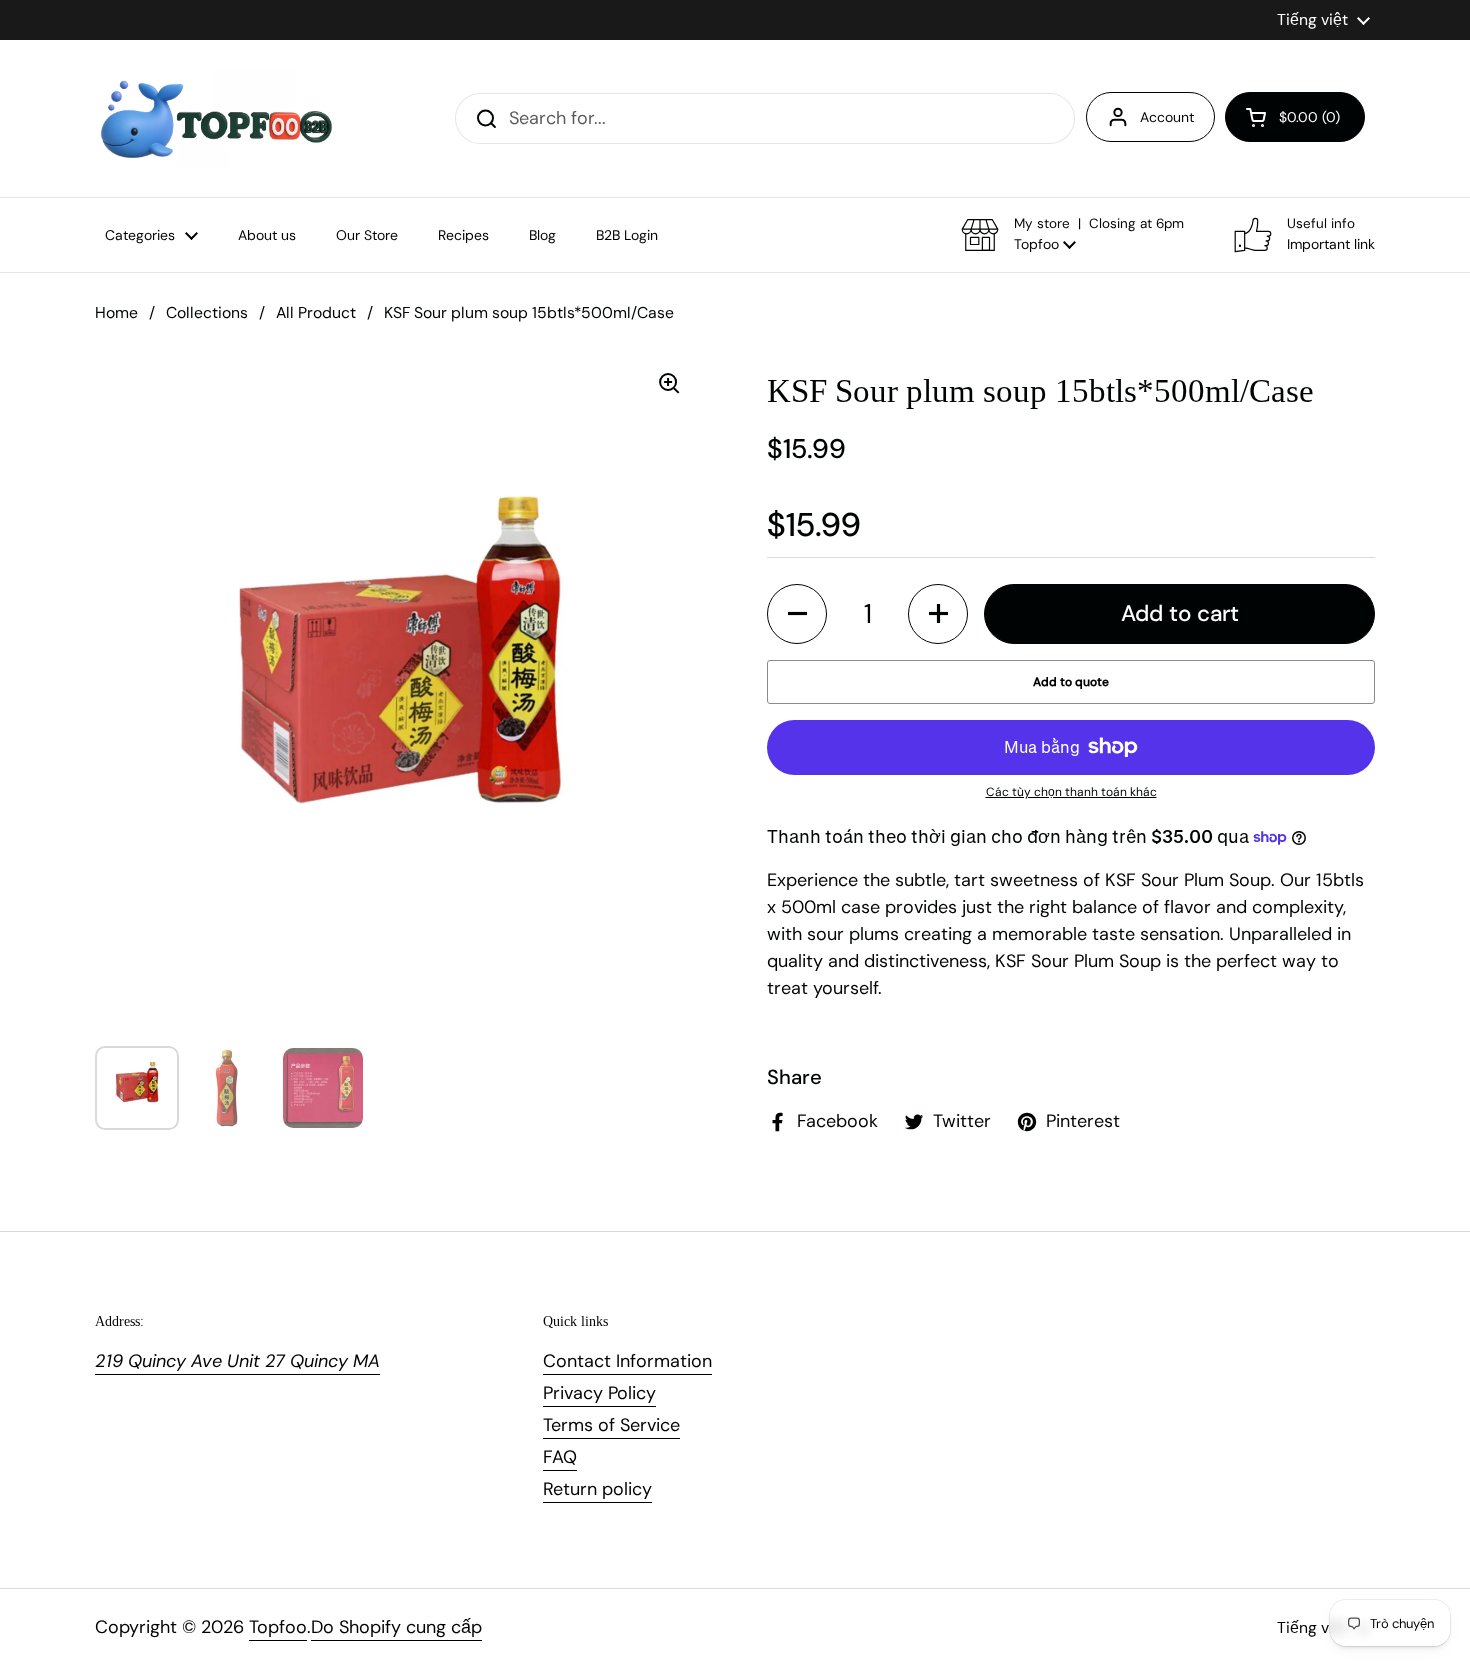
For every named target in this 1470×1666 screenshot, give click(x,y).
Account (1167, 117)
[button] (1295, 117)
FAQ (560, 1457)
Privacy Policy (599, 1393)
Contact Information (627, 1361)
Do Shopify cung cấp (396, 1627)
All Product (316, 312)
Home (116, 312)
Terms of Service (611, 1425)
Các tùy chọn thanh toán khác (1071, 792)
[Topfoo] (214, 118)
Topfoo (278, 1627)
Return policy (597, 1489)
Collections (207, 312)
